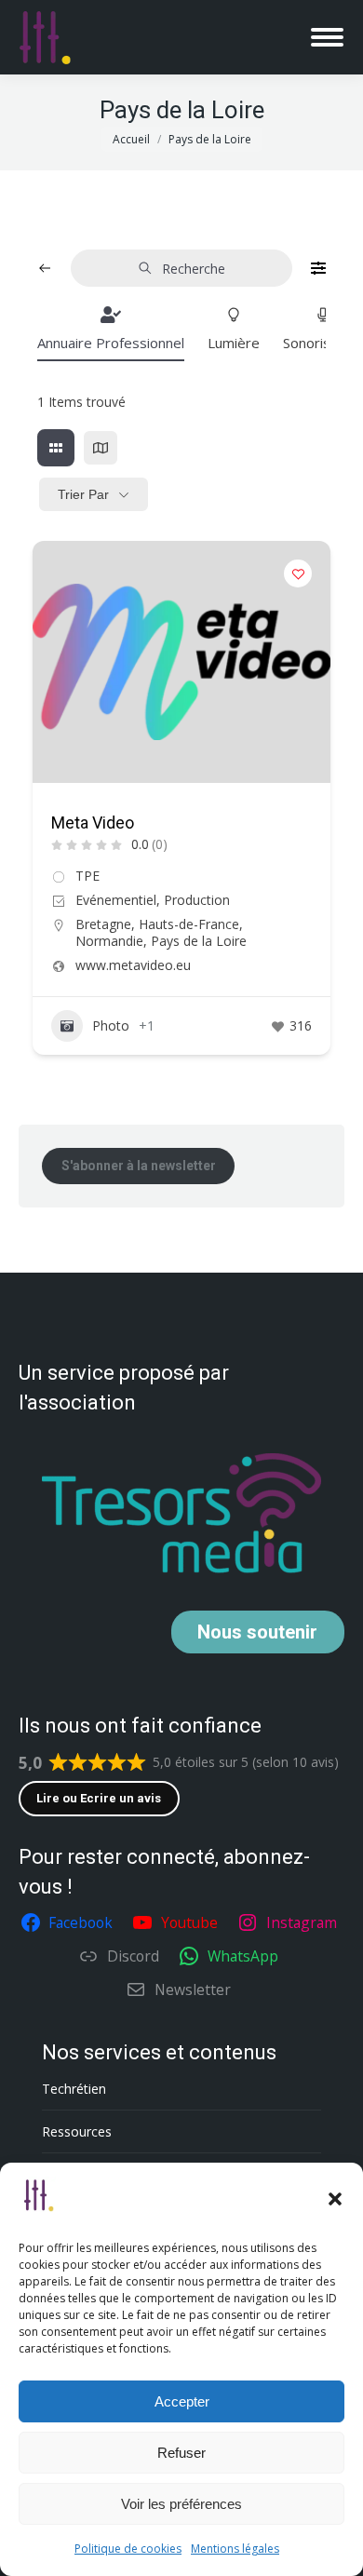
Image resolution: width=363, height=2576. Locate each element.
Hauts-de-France (189, 924)
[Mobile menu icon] (327, 37)
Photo (111, 1025)
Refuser (181, 2453)
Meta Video (93, 823)
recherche (194, 269)
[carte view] (101, 448)
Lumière (234, 343)
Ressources (77, 2131)
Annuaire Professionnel (111, 343)
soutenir (257, 1632)
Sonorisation (323, 343)
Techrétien (74, 2089)
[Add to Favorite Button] (298, 573)
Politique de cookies (128, 2549)
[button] (335, 2199)
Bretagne (103, 924)
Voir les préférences (181, 2504)
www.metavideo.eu (133, 965)
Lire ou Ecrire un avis (99, 1798)
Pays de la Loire (199, 941)
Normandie (109, 941)
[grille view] (56, 448)
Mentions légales (235, 2549)
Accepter (182, 2401)
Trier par (83, 494)
